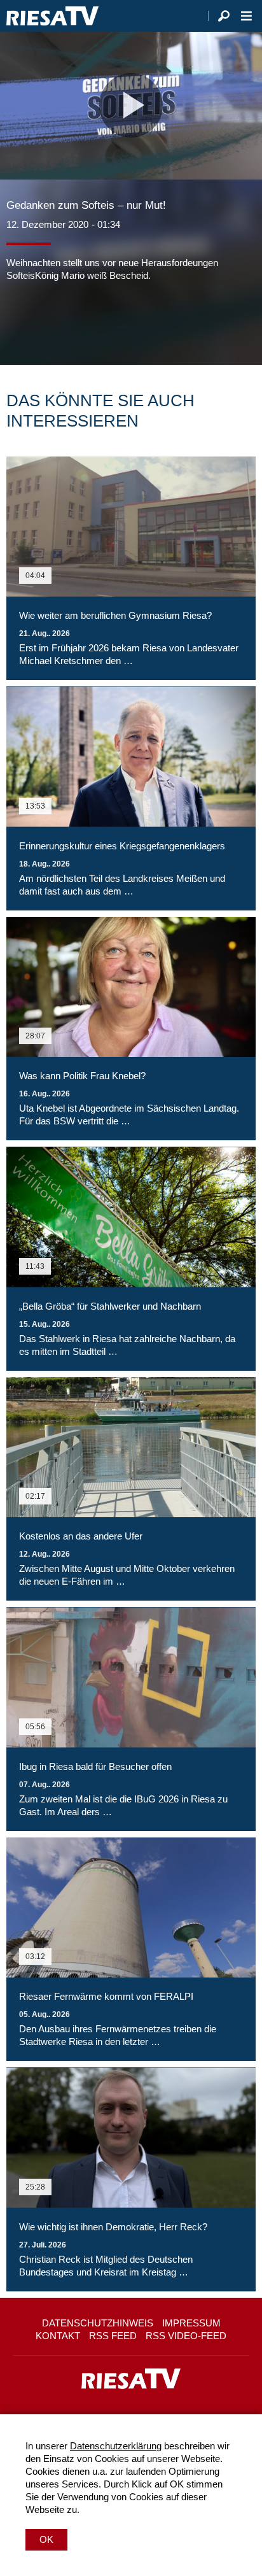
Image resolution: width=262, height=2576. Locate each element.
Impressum (191, 2323)
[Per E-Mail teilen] (98, 320)
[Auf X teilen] (45, 320)
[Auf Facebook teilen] (19, 320)
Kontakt (58, 2336)
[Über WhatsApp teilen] (72, 320)
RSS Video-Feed (186, 2336)
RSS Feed (113, 2336)
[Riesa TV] (52, 16)
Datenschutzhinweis (98, 2323)
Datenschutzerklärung (116, 2446)
